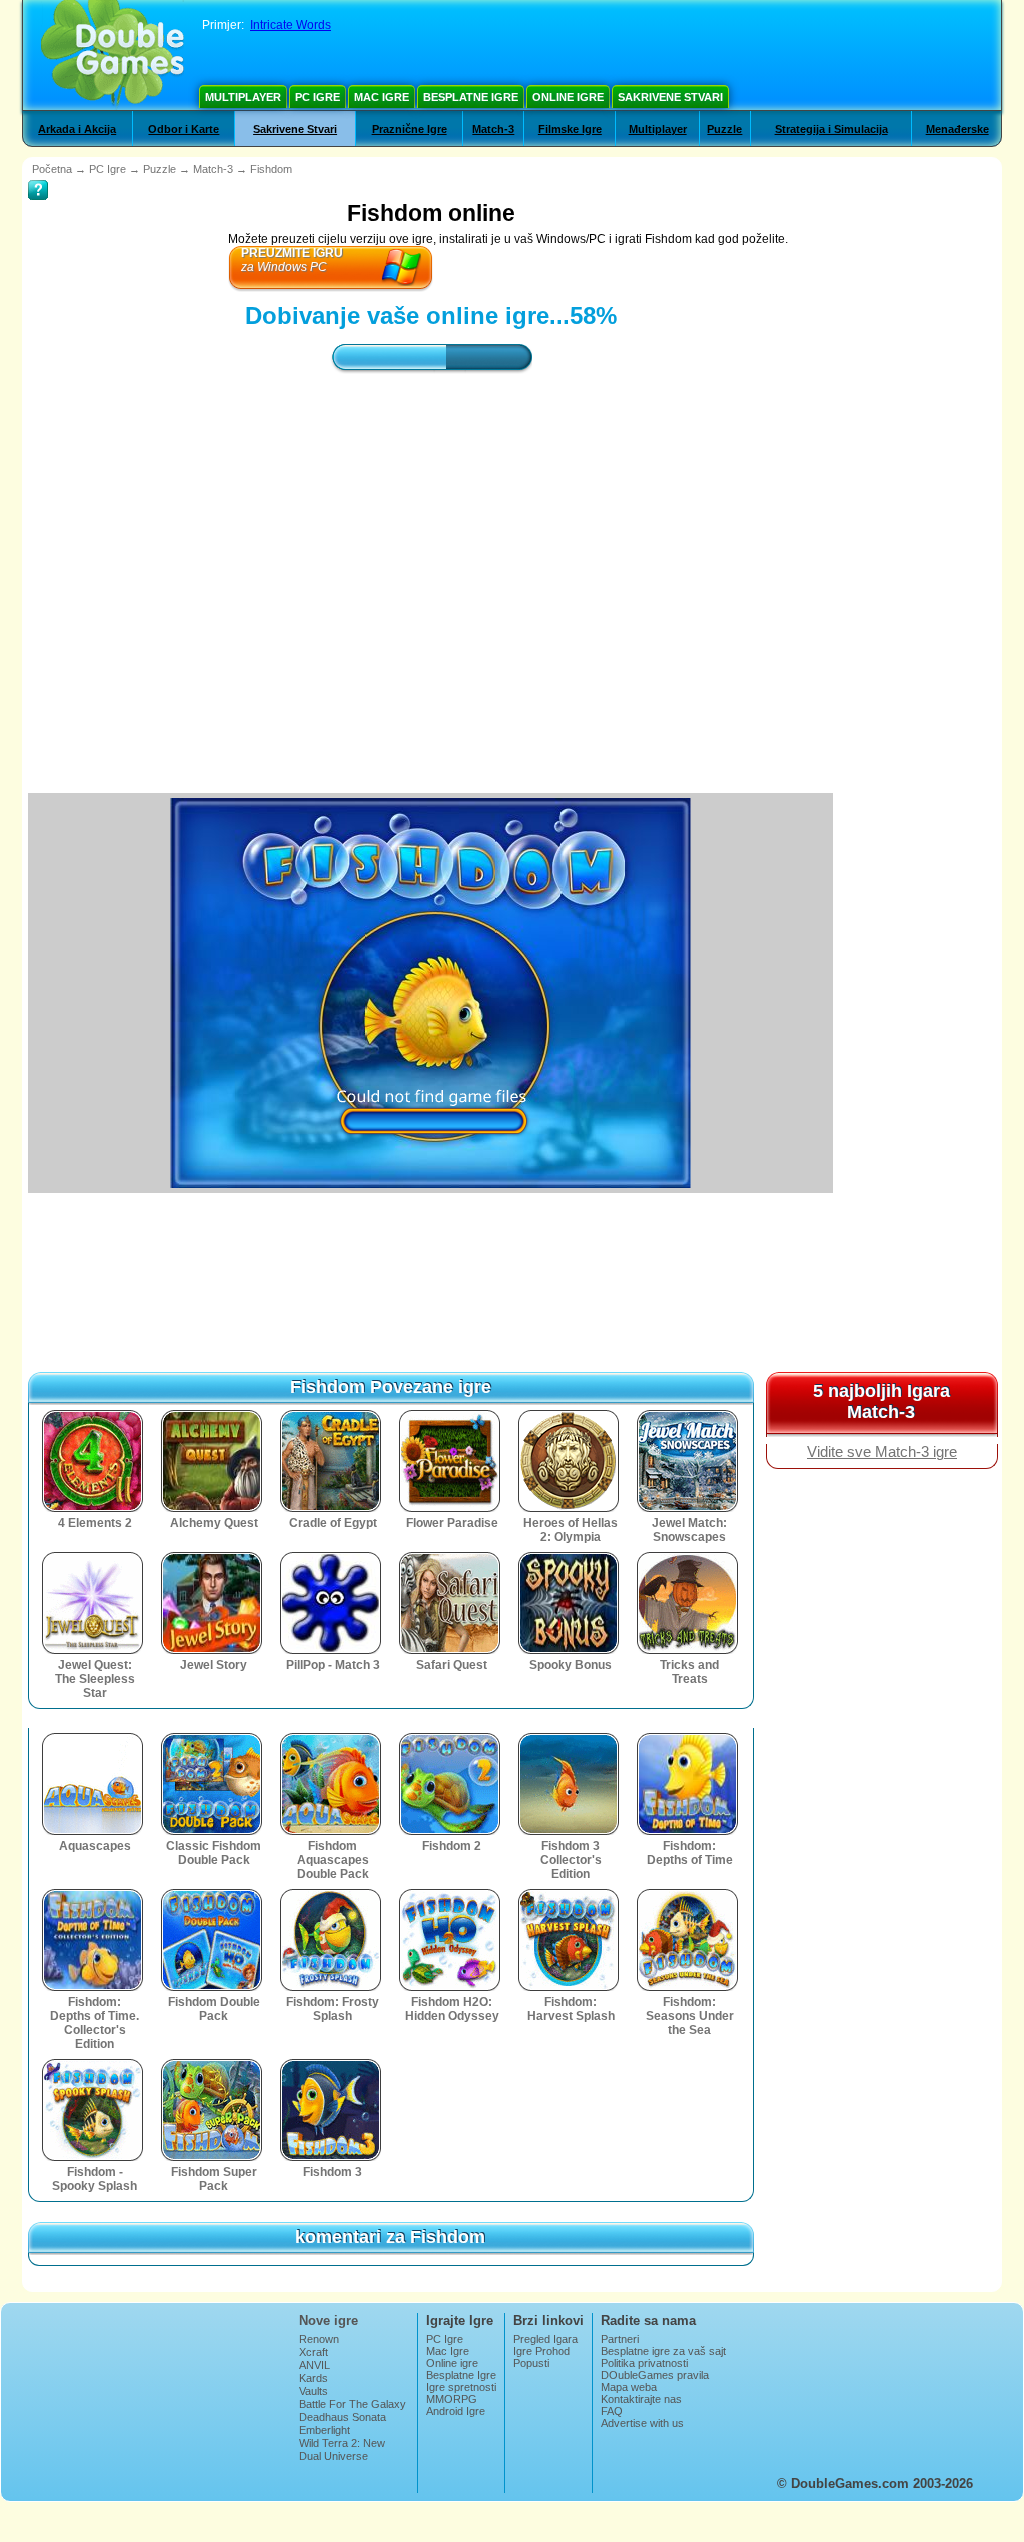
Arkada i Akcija (77, 129)
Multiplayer (243, 97)
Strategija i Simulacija (831, 129)
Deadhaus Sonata (342, 2417)
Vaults (313, 2391)
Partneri (620, 2339)
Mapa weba (629, 2387)
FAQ (612, 2411)
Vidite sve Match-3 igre (882, 1452)
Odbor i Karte (183, 129)
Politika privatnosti (644, 2363)
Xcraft (313, 2352)
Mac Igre (381, 97)
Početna (52, 169)
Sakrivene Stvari (670, 97)
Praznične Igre (409, 129)
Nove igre (328, 2320)
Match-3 (493, 129)
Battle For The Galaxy (352, 2404)
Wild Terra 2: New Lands (342, 2449)
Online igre (568, 97)
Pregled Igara (545, 2339)
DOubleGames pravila (655, 2375)
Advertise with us (642, 2423)
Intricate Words (290, 25)
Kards (313, 2378)
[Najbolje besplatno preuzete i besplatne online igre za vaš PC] (112, 55)
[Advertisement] (431, 565)
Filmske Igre (570, 129)
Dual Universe (333, 2456)
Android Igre (455, 2411)
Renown (319, 2339)
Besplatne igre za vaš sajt (663, 2351)
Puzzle (724, 129)
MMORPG (451, 2399)
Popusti (531, 2363)
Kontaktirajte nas (641, 2399)
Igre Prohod (541, 2351)
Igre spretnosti (461, 2387)
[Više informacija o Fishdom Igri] (38, 176)
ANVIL (314, 2365)
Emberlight (324, 2430)
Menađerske (957, 129)
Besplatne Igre (470, 97)
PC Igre (317, 97)
